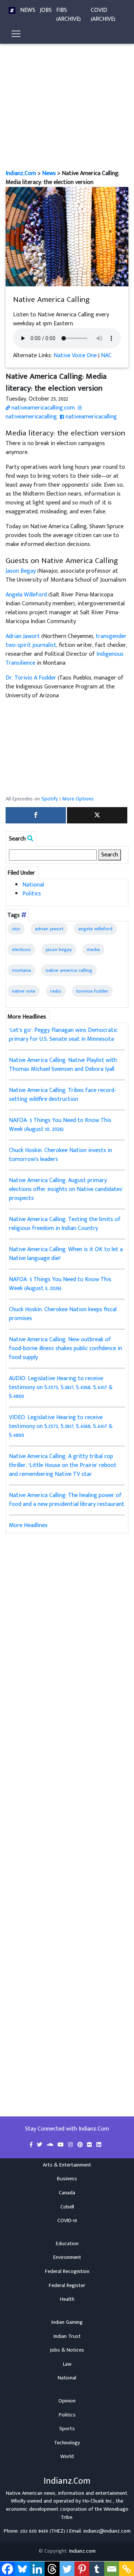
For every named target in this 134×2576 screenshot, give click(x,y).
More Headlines (28, 1525)
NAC (106, 356)
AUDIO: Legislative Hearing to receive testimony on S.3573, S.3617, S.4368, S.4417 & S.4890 (61, 1387)
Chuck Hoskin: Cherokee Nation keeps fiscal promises (63, 1314)
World (67, 2457)
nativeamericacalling (31, 417)
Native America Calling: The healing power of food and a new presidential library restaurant (67, 1500)
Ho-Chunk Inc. (98, 2501)
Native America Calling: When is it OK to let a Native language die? (66, 1254)
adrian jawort (49, 929)
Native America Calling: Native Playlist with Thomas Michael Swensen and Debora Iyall (63, 1065)
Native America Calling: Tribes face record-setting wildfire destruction (63, 1095)
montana (21, 970)
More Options (78, 799)
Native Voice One (75, 356)
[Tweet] (97, 815)
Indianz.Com (21, 173)
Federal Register (67, 2286)
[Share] (36, 815)
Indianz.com (82, 2551)
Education (67, 2244)
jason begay (59, 950)
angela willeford (95, 929)
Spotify (50, 799)
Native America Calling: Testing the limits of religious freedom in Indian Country (65, 1224)
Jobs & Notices (67, 2350)
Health (67, 2299)
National (33, 885)
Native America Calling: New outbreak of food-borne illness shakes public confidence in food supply (66, 1348)
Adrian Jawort (23, 636)
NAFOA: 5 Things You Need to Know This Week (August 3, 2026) (60, 1284)
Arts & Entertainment (67, 2165)
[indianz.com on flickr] (90, 2145)
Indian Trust (67, 2336)
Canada (67, 2193)
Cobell (67, 2207)
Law (67, 2364)
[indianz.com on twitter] (40, 2145)
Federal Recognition (67, 2271)
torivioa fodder (92, 991)
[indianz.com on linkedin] (99, 2145)
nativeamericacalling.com (42, 408)
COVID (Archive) (103, 15)
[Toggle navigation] (16, 34)
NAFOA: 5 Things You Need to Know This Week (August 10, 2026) (60, 1125)
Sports (67, 2429)
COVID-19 (67, 2221)
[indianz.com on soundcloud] (51, 2145)
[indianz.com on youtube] (61, 2145)
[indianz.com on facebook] (32, 2145)
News (28, 10)
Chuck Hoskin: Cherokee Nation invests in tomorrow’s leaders (60, 1155)
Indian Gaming (67, 2322)
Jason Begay (21, 571)
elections (21, 950)
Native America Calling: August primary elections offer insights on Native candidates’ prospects (66, 1189)
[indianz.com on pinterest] (81, 2145)
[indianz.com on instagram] (71, 2145)
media (93, 950)
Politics (32, 894)
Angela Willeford (26, 595)
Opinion (67, 2401)
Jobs (46, 10)
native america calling (69, 970)
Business (67, 2179)
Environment (67, 2257)
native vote (24, 991)
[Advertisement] (67, 99)
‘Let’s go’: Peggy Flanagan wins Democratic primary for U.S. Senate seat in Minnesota (63, 1035)
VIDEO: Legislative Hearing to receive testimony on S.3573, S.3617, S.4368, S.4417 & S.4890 (61, 1426)
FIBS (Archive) (68, 15)
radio (56, 991)
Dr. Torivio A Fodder (31, 678)
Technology (67, 2443)
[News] (12, 10)
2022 (16, 929)
